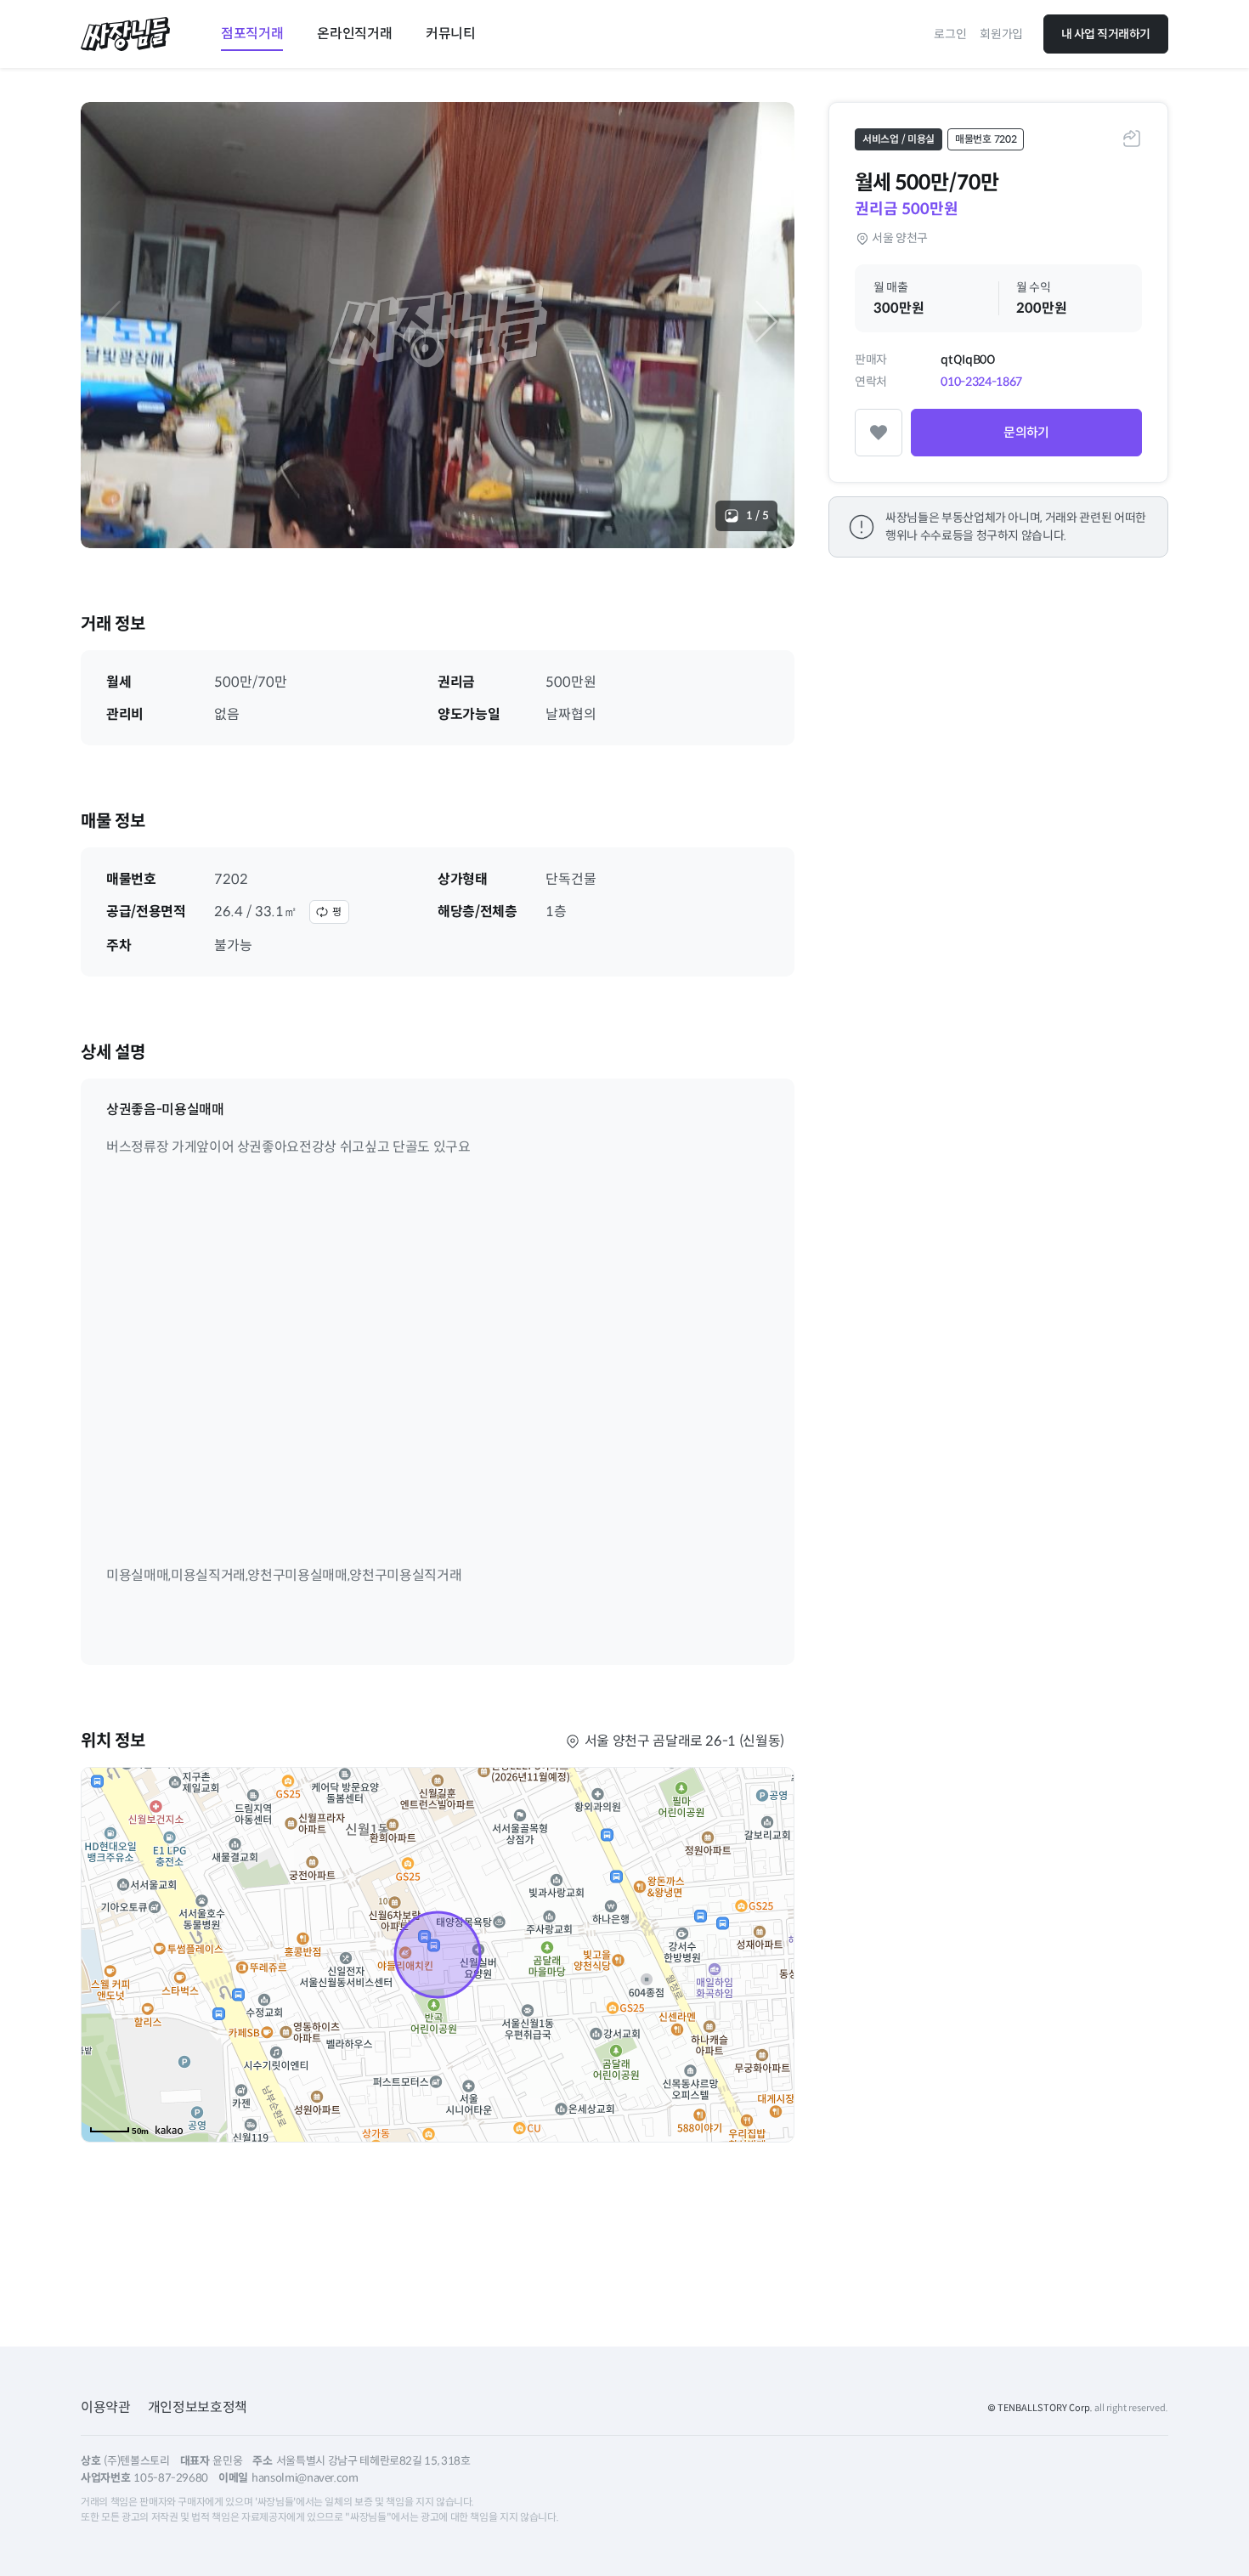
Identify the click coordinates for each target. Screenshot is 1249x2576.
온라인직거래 (354, 34)
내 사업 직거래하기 (1106, 34)
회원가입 (1001, 34)
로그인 (950, 34)
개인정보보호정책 (198, 2407)
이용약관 (106, 2407)
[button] (766, 321)
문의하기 (1026, 432)
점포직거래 (252, 34)
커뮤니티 (451, 34)
